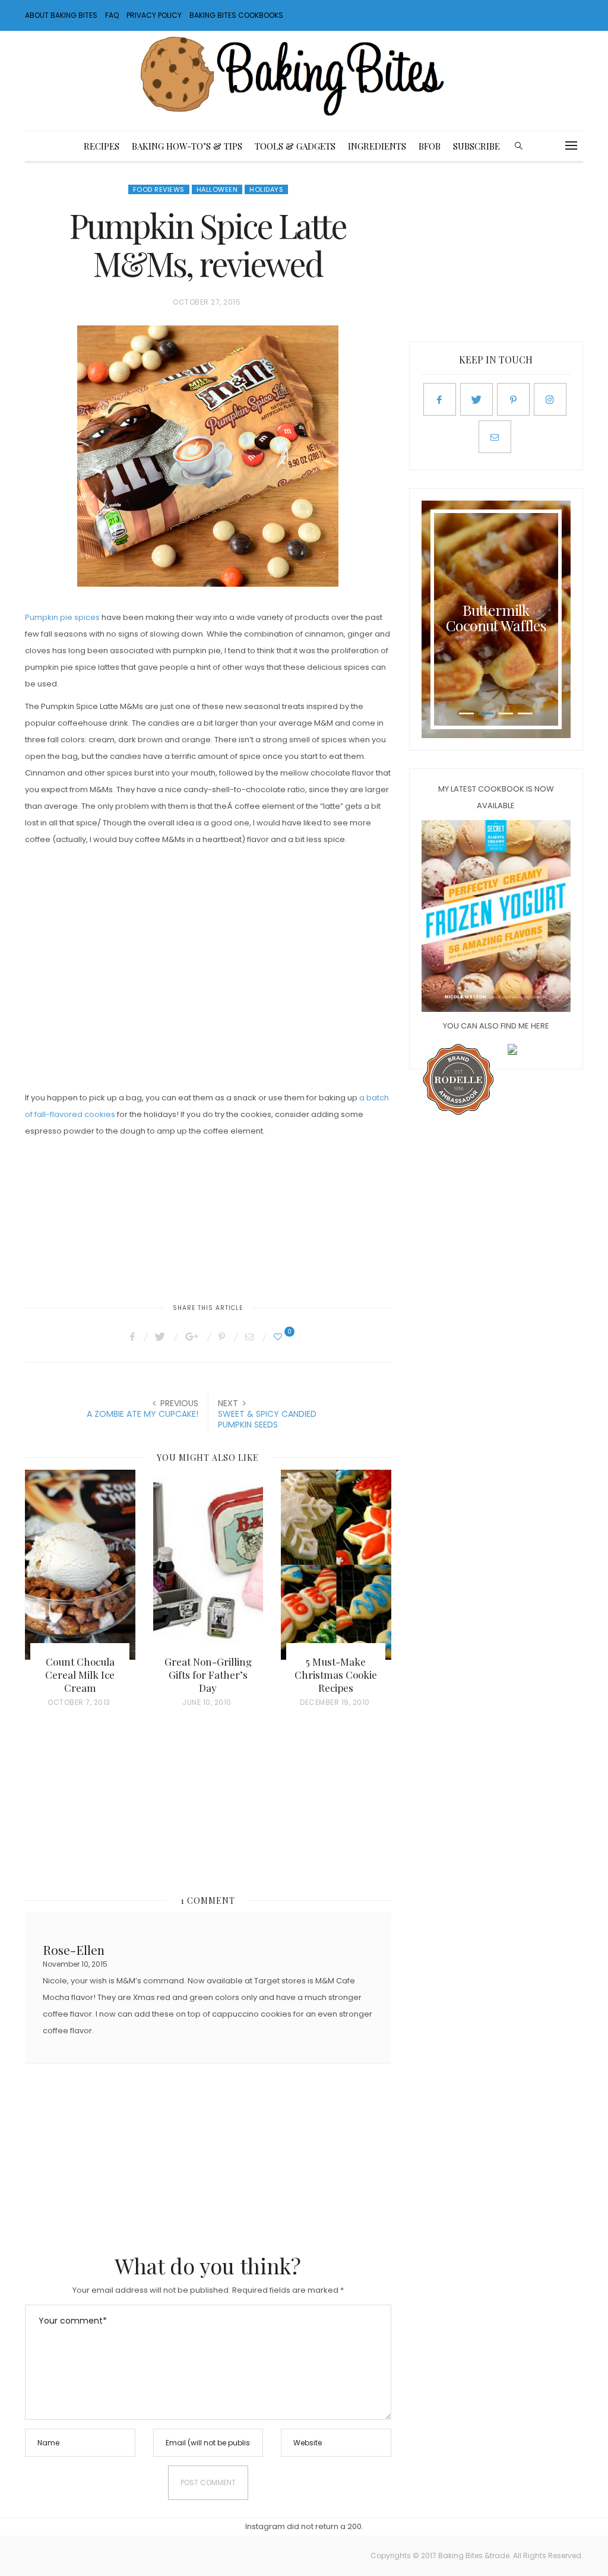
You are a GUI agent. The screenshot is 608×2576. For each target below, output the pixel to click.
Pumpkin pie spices (62, 617)
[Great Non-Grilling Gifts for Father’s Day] (208, 1565)
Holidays (266, 189)
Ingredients (377, 146)
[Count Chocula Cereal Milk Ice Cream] (80, 1565)
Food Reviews (159, 189)
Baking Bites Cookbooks (236, 15)
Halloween (217, 189)
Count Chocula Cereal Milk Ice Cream (80, 1675)
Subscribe (476, 146)
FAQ (112, 15)
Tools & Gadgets (295, 146)
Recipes (102, 146)
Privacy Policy (154, 15)
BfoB (430, 146)
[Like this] (280, 1337)
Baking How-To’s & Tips (187, 146)
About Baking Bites (61, 15)
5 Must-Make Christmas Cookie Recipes (336, 1675)
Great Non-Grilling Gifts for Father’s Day (208, 1675)
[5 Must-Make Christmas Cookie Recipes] (336, 1565)
